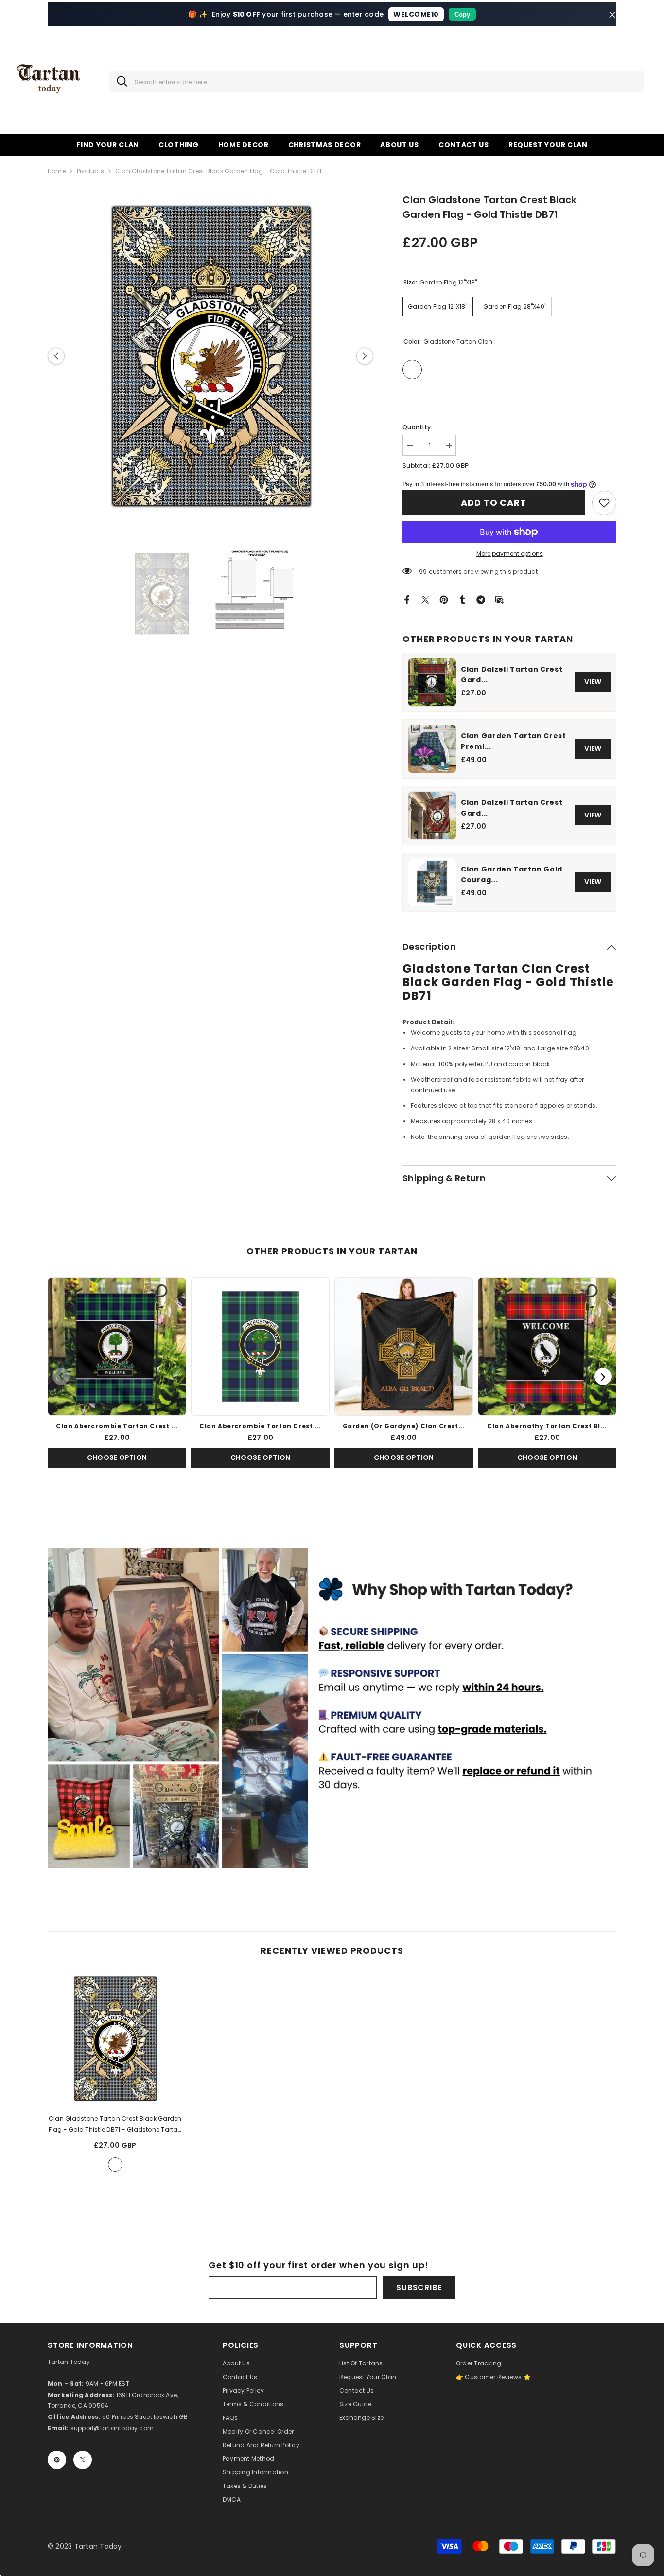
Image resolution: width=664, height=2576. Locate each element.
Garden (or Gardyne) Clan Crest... (404, 1426)
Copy (462, 14)
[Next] (603, 1377)
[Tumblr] (462, 599)
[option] (211, 356)
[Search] (377, 81)
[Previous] (61, 1377)
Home (57, 171)
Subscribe (419, 2287)
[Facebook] (407, 599)
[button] (56, 356)
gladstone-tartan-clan (115, 2165)
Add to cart (494, 503)
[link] (604, 503)
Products (90, 171)
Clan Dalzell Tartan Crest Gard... (512, 675)
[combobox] (386, 81)
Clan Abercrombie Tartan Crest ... (117, 1426)
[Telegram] (481, 599)
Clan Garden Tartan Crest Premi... (514, 741)
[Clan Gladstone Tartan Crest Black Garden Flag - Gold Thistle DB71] (115, 2039)
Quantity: (417, 427)
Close (612, 14)
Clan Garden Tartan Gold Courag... (512, 874)
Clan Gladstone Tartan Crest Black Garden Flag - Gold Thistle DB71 (115, 2125)
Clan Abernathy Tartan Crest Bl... (547, 1426)
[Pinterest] (444, 599)
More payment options (510, 554)
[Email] (499, 599)
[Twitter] (425, 599)
